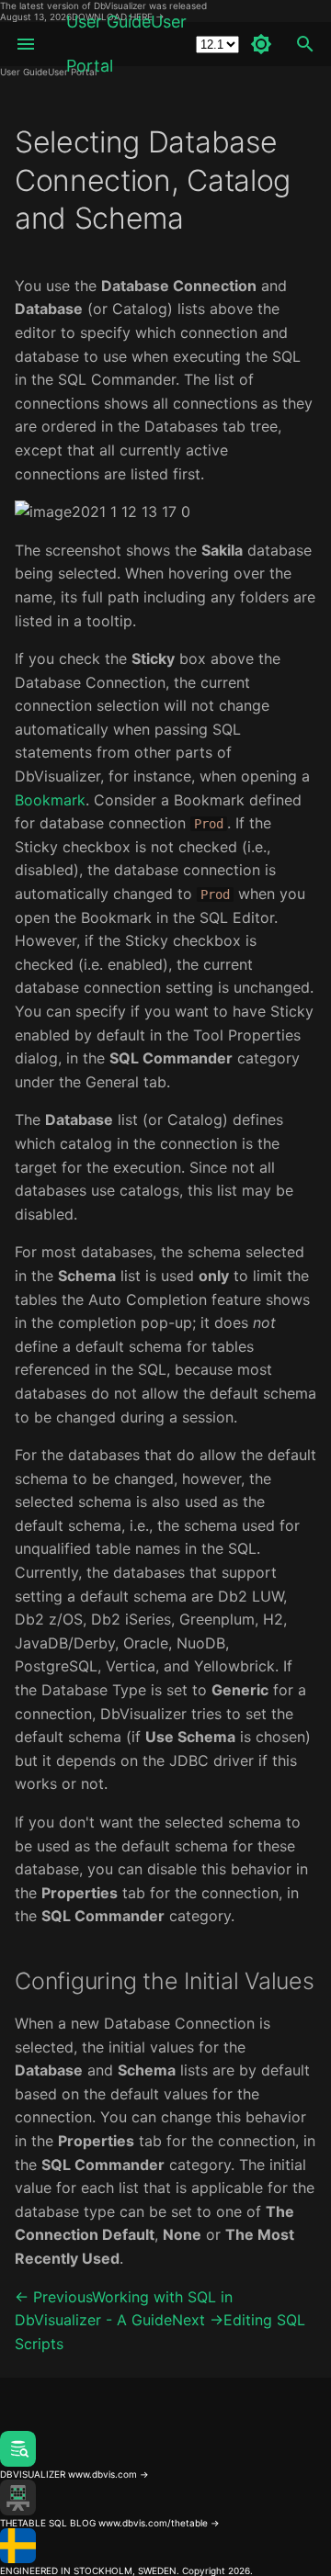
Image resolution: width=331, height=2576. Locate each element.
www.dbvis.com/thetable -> (159, 2523)
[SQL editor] (165, 2425)
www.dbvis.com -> (108, 2474)
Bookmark (50, 800)
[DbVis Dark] (261, 44)
